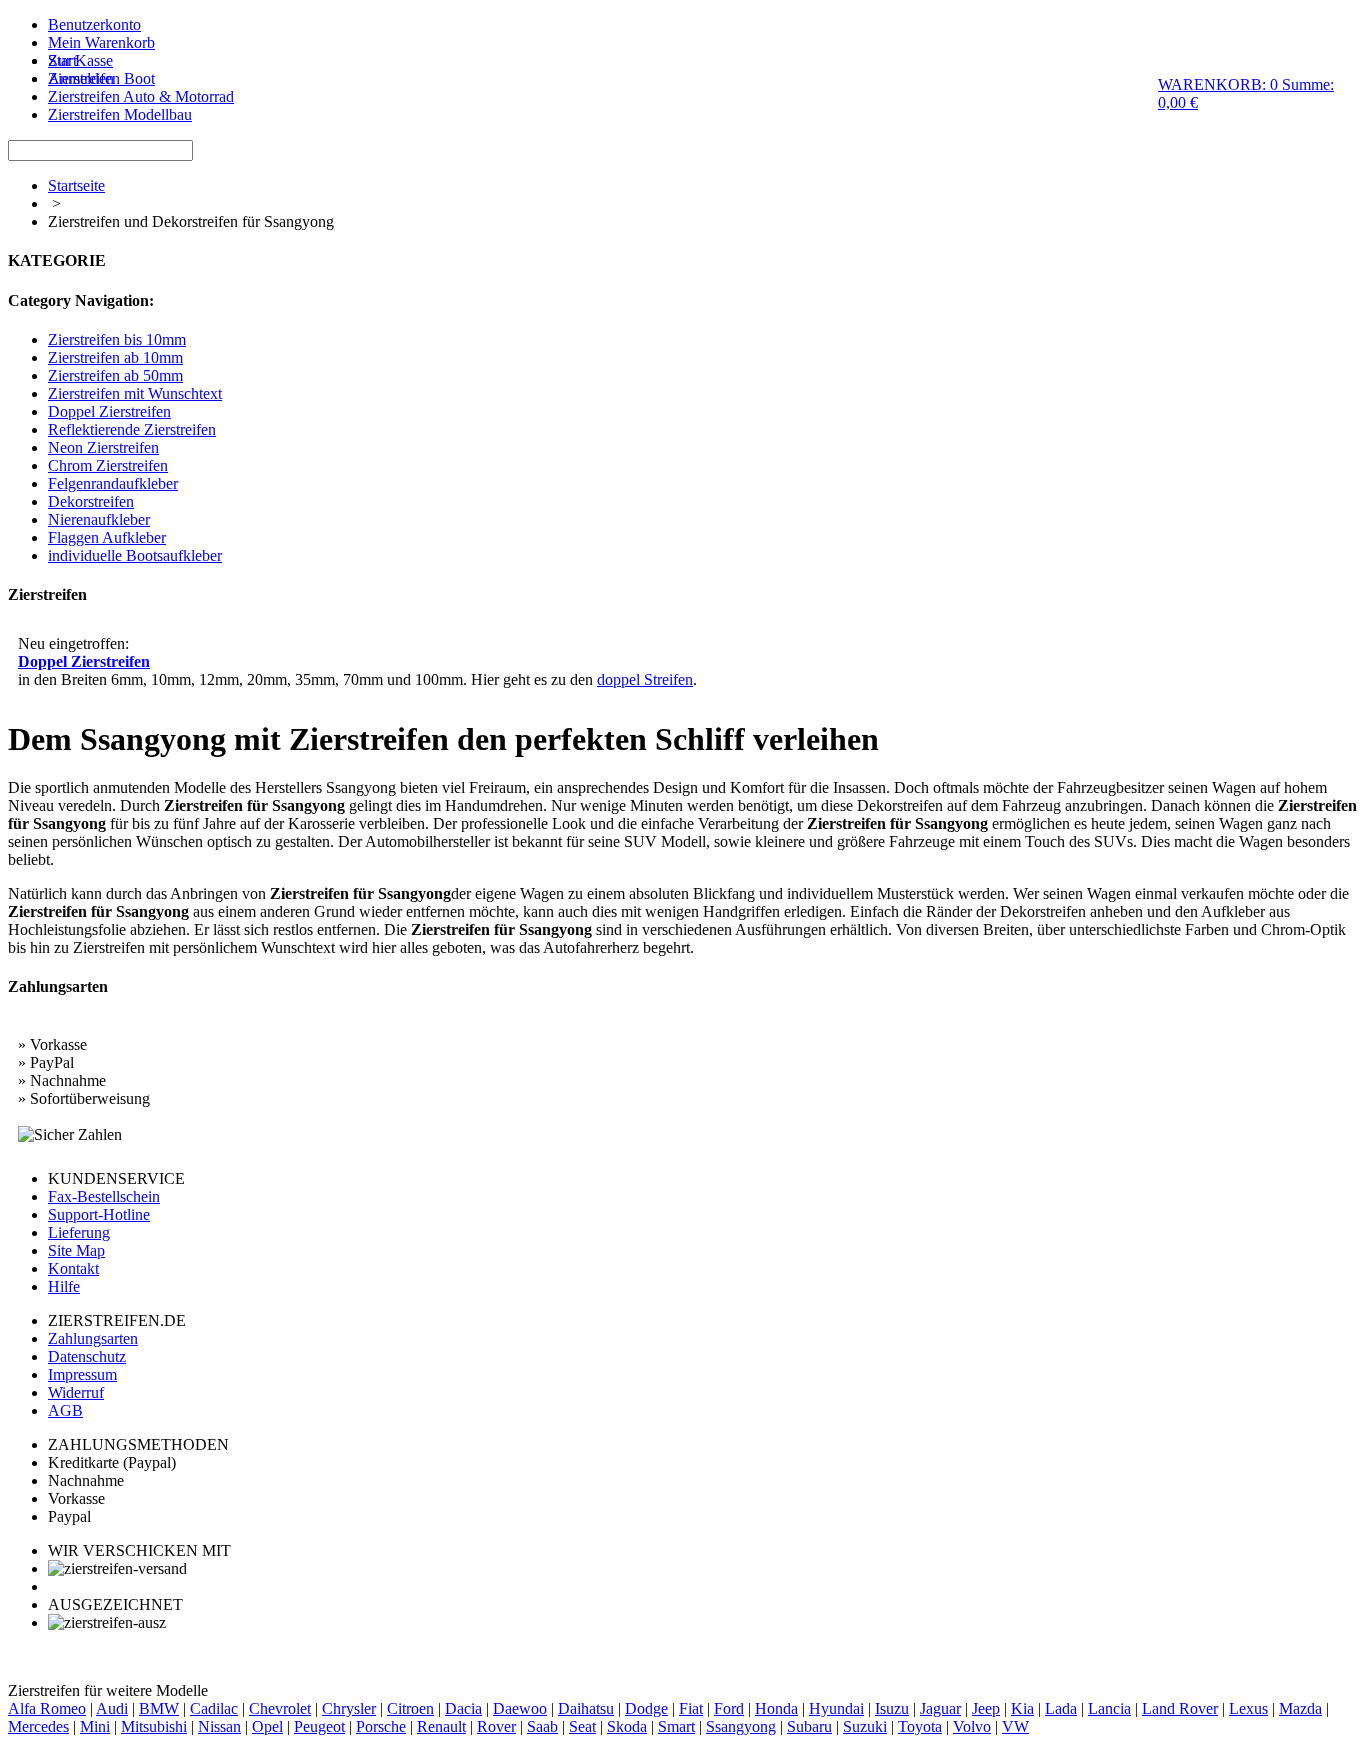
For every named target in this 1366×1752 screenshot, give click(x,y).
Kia (1022, 1708)
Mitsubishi (154, 1726)
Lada (1061, 1708)
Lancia (1109, 1708)
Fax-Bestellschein (104, 1196)
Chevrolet (280, 1708)
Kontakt (73, 1268)
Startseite (76, 185)
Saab (542, 1726)
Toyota (920, 1726)
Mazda (1300, 1708)
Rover (496, 1726)
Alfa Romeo (47, 1708)
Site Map (76, 1250)
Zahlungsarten (93, 1338)
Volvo (972, 1726)
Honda (776, 1708)
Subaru (809, 1726)
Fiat (691, 1708)
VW (1015, 1726)
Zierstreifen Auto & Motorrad (141, 96)
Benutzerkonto (94, 24)
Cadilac (214, 1708)
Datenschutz (87, 1356)
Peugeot (319, 1726)
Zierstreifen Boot (101, 78)
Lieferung (79, 1232)
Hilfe (64, 1286)
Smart (676, 1726)
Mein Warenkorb (101, 42)
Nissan (219, 1726)
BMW (159, 1708)
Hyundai (836, 1708)
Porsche (381, 1726)
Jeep (986, 1708)
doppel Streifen (645, 679)
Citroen (410, 1708)
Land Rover (1180, 1708)
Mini (95, 1726)
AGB (65, 1410)
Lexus (1248, 1708)
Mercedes (38, 1726)
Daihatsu (586, 1708)
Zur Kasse (80, 60)
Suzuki (865, 1726)
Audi (112, 1708)
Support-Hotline (99, 1214)
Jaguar (940, 1708)
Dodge (646, 1708)
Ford (729, 1708)
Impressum (82, 1374)
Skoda (627, 1726)
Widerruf (76, 1392)
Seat (582, 1726)
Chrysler (349, 1708)
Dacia (463, 1708)
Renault (441, 1726)
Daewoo (520, 1708)
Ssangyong (741, 1726)
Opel (267, 1726)
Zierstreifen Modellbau (120, 114)
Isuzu (892, 1708)
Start (62, 60)
